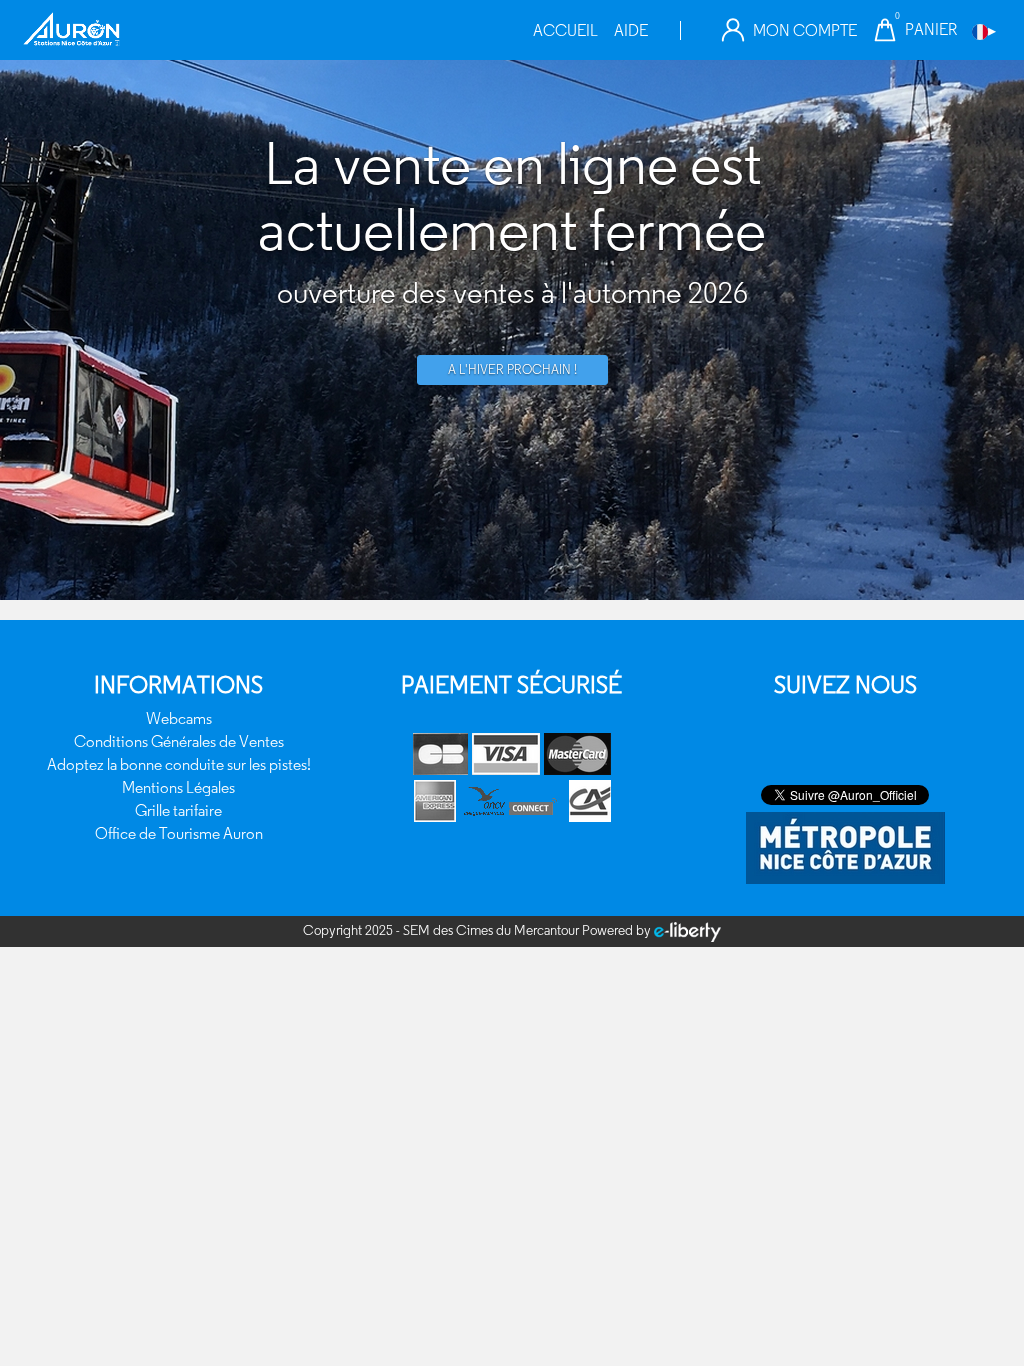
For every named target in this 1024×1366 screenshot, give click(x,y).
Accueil (565, 30)
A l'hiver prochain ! (512, 369)
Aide (631, 30)
